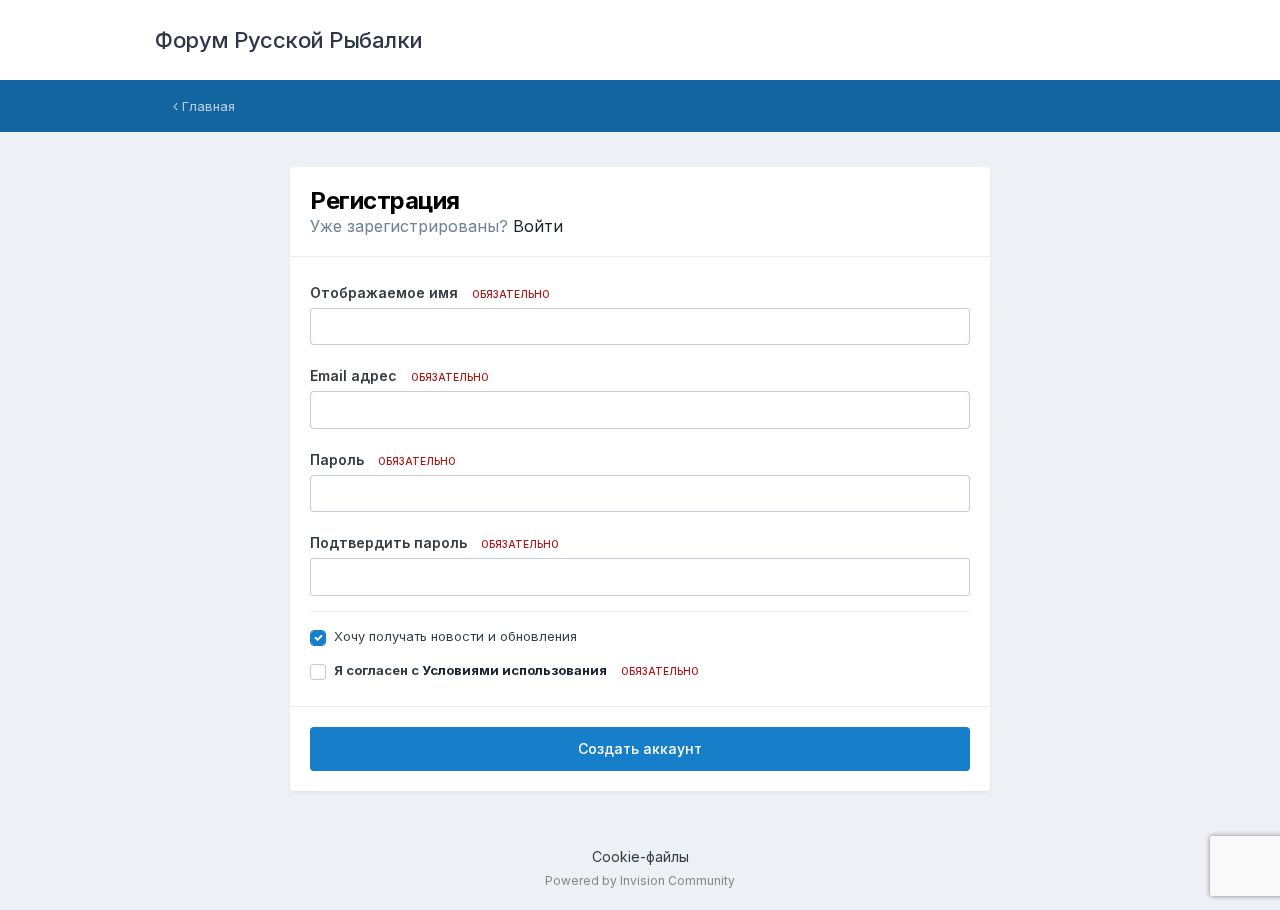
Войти (538, 226)
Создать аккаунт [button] (640, 748)
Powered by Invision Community (640, 880)
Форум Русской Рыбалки (289, 40)
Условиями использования (514, 670)
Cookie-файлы (640, 856)
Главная (206, 106)
